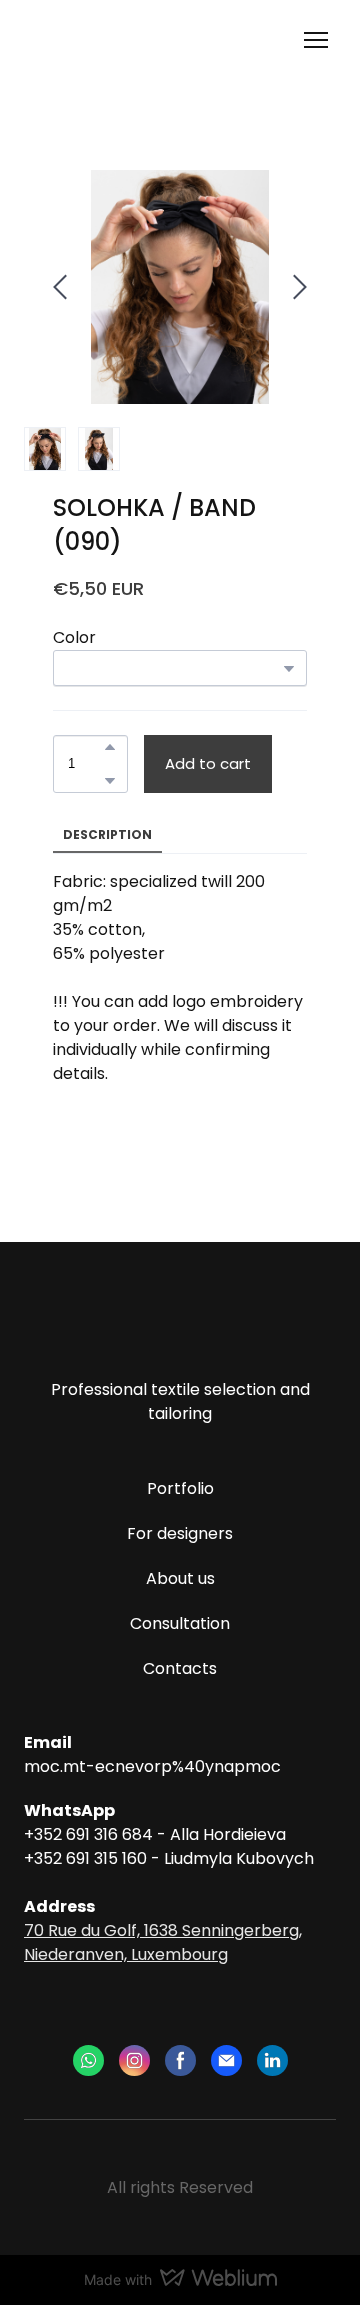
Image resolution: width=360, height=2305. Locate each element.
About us (180, 1578)
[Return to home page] (105, 40)
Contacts (180, 1668)
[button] (110, 747)
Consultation (180, 1623)
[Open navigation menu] (316, 40)
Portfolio (180, 1488)
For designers (180, 1533)
